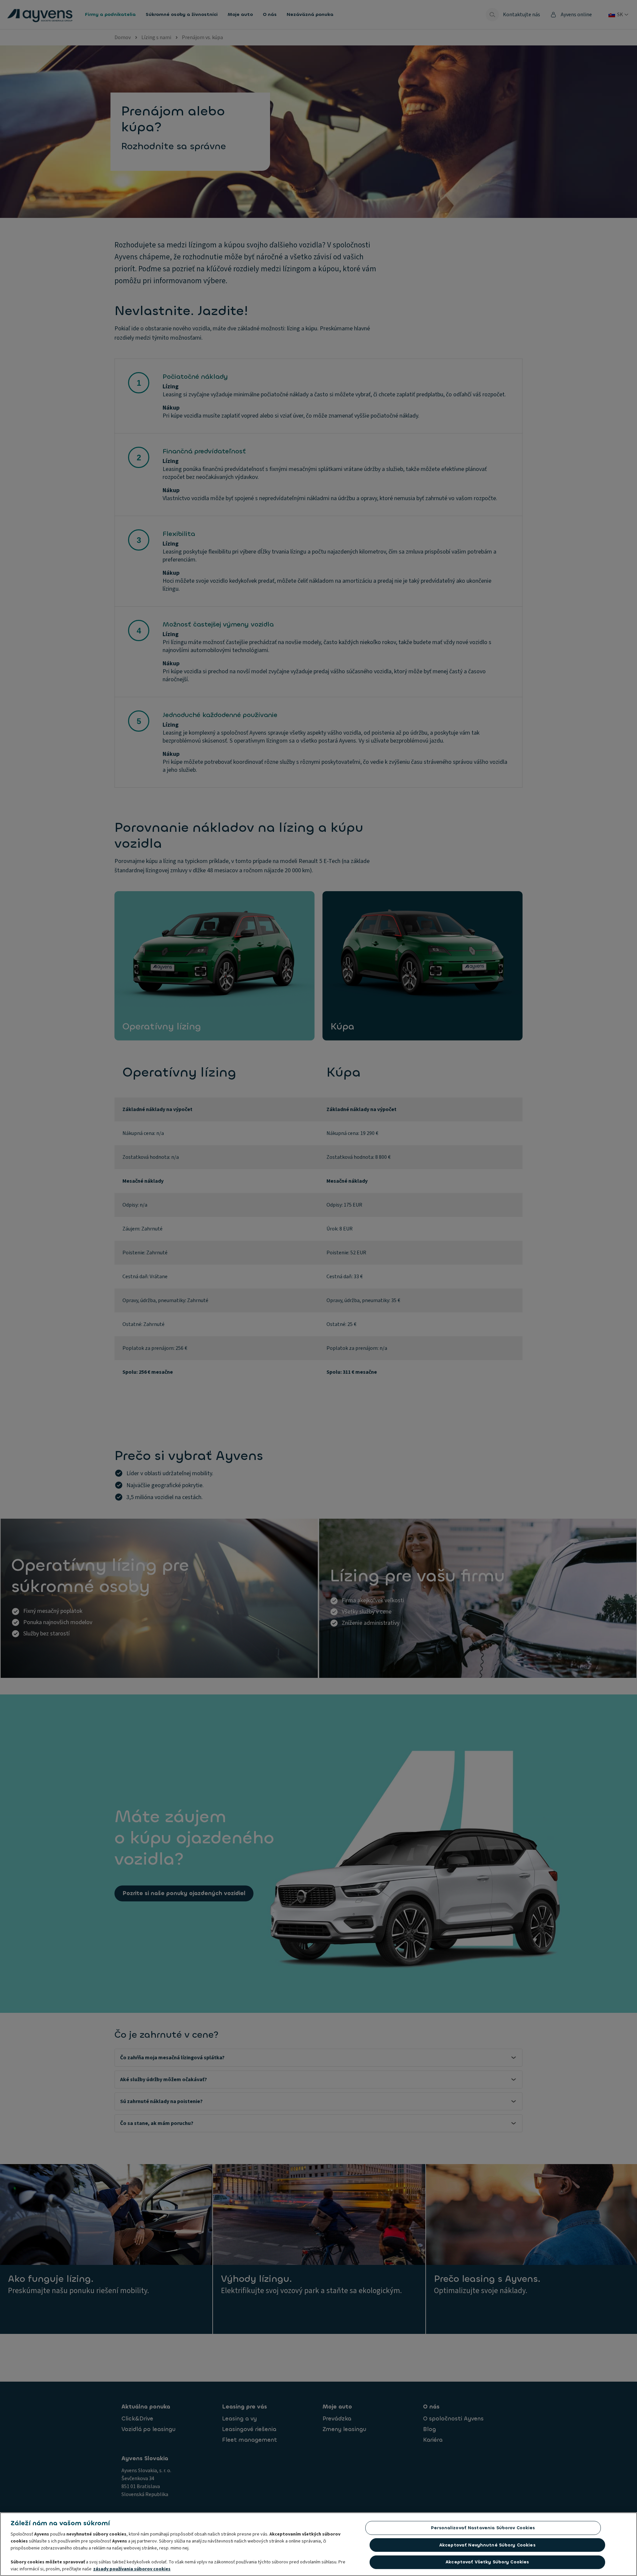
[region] (318, 2544)
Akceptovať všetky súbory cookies (487, 2562)
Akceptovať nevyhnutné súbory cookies (487, 2545)
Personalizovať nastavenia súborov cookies (483, 2528)
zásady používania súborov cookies (132, 2569)
